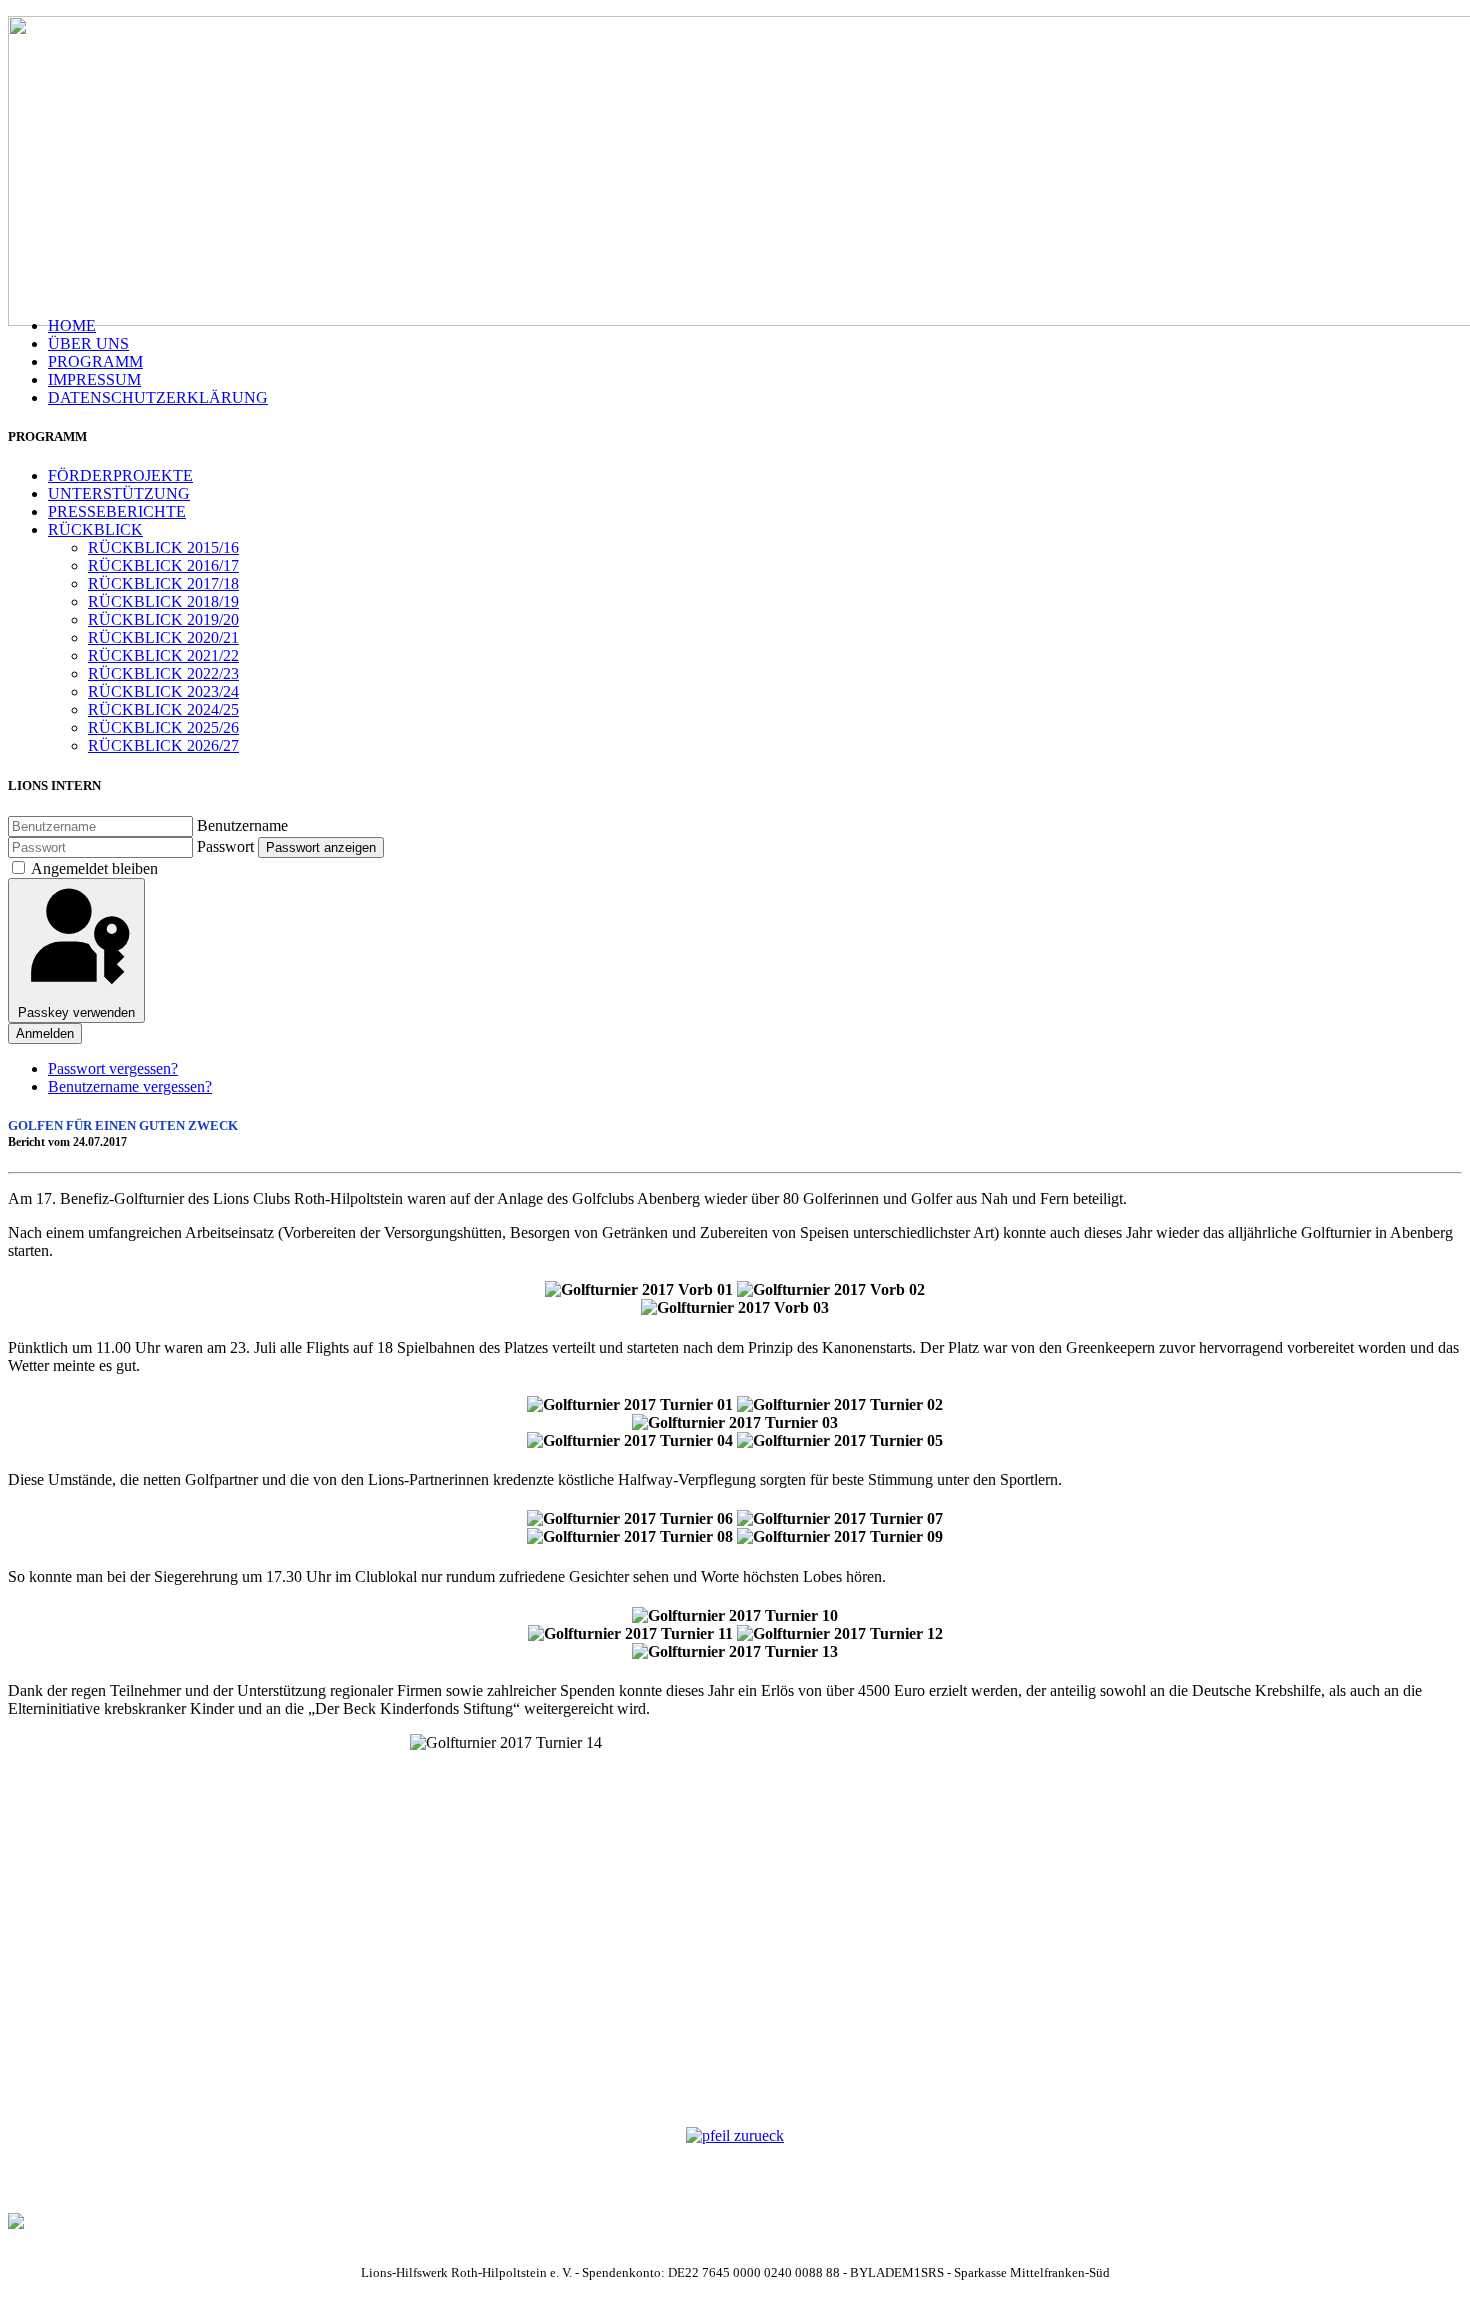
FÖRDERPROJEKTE (120, 475)
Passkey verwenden (76, 1012)
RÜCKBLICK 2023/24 (163, 691)
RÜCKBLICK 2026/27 (163, 745)
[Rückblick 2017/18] (735, 2135)
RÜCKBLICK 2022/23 (163, 673)
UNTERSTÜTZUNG (119, 493)
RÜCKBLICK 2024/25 (163, 709)
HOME (72, 325)
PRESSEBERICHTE (117, 511)
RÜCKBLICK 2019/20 (163, 619)
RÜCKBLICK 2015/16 (163, 547)
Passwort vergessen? (113, 1068)
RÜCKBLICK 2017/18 (163, 583)
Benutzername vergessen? (130, 1086)
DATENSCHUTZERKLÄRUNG (158, 397)
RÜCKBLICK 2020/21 (163, 637)
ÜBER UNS (88, 343)
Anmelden (45, 1033)
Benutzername (242, 825)
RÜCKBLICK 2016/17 (163, 565)
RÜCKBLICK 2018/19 (163, 601)
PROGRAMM (95, 361)
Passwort (225, 846)
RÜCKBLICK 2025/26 (163, 727)
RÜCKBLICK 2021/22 (163, 655)
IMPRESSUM (94, 379)
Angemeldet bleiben (94, 868)
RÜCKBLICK (95, 529)
